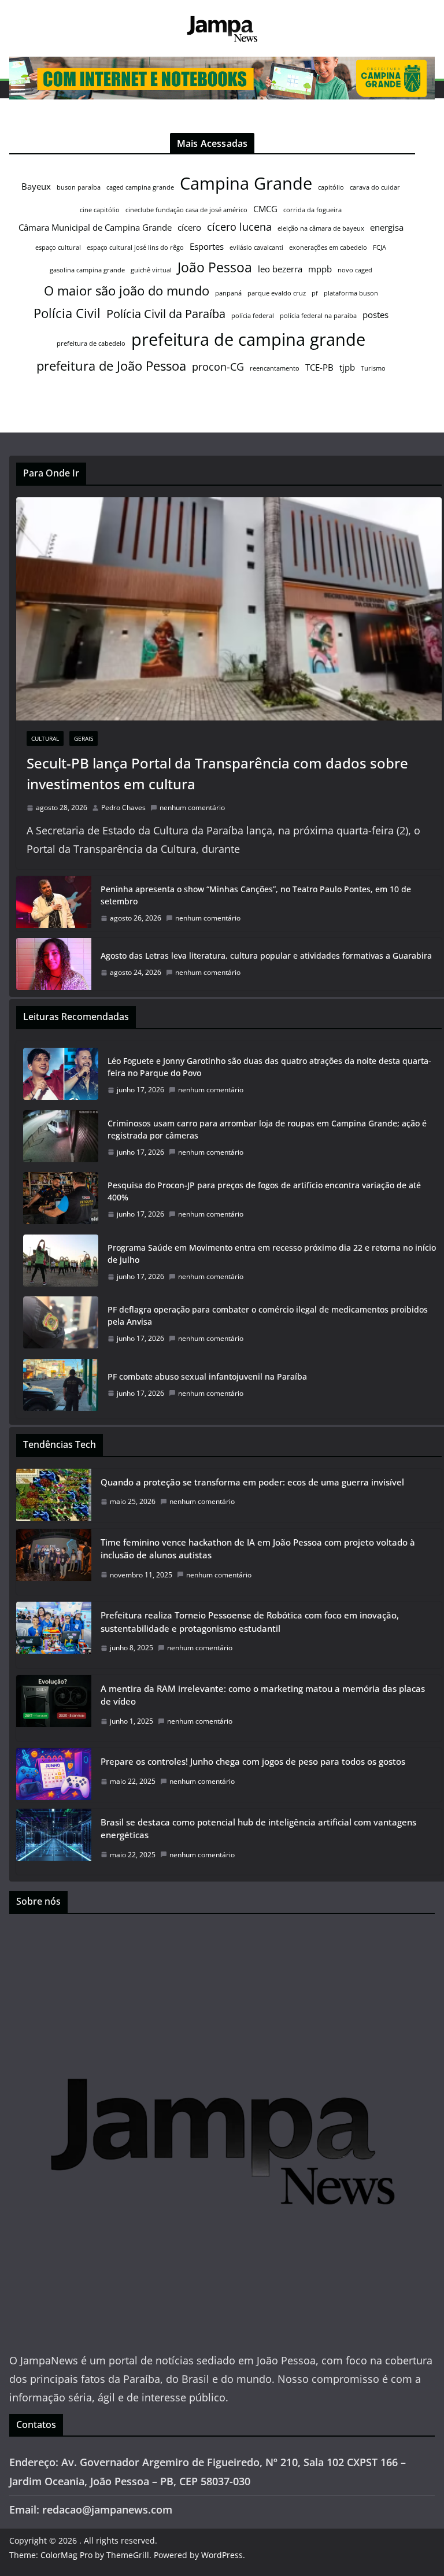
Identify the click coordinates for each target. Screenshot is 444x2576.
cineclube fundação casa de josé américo (186, 210)
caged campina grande (140, 187)
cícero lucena (239, 227)
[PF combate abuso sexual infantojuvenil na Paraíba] (61, 1385)
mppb (320, 269)
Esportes (207, 246)
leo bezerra (280, 269)
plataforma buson (351, 293)
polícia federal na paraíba (318, 316)
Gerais (84, 738)
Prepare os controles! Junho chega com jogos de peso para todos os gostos (253, 1761)
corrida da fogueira (312, 210)
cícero (189, 227)
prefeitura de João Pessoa (111, 366)
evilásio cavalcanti (256, 247)
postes (375, 315)
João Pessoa (215, 267)
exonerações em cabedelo (328, 247)
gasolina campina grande (87, 270)
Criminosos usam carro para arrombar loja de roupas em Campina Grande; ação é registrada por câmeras (267, 1129)
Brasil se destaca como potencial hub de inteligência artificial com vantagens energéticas (258, 1829)
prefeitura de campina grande (248, 339)
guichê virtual (151, 270)
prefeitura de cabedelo (91, 343)
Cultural (45, 738)
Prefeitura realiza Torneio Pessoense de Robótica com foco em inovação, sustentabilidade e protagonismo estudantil (250, 1622)
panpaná (228, 293)
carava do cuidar (375, 187)
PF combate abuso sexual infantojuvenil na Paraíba (207, 1376)
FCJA (380, 247)
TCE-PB (319, 367)
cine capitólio (100, 210)
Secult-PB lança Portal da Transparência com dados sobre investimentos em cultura (217, 773)
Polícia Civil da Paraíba (166, 314)
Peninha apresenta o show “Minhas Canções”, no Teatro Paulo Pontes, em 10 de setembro (256, 895)
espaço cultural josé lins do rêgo (135, 247)
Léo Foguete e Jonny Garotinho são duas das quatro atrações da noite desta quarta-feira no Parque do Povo (269, 1067)
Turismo (373, 368)
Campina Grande (246, 183)
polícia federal (253, 316)
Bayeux (36, 186)
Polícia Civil (67, 313)
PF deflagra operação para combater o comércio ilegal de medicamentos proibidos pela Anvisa (268, 1315)
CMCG (265, 209)
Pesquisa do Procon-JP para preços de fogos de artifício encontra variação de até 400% (264, 1191)
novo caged (355, 270)
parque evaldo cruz (277, 293)
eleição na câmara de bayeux (321, 228)
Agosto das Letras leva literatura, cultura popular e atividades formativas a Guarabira (266, 956)
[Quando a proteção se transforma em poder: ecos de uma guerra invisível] (54, 1495)
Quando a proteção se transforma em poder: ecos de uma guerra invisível (252, 1482)
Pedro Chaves (123, 807)
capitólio (331, 187)
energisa (387, 227)
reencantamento (275, 368)
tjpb (347, 367)
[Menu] (18, 90)
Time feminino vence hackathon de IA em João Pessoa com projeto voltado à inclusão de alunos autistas (258, 1549)
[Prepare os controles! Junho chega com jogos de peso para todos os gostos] (54, 1775)
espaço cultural (58, 247)
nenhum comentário (192, 807)
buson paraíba (79, 187)
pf (315, 293)
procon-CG (218, 367)
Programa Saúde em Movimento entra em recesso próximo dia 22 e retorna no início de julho (272, 1254)
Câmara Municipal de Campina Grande (95, 227)
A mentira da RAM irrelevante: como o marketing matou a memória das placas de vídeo (263, 1695)
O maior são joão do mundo (127, 291)
